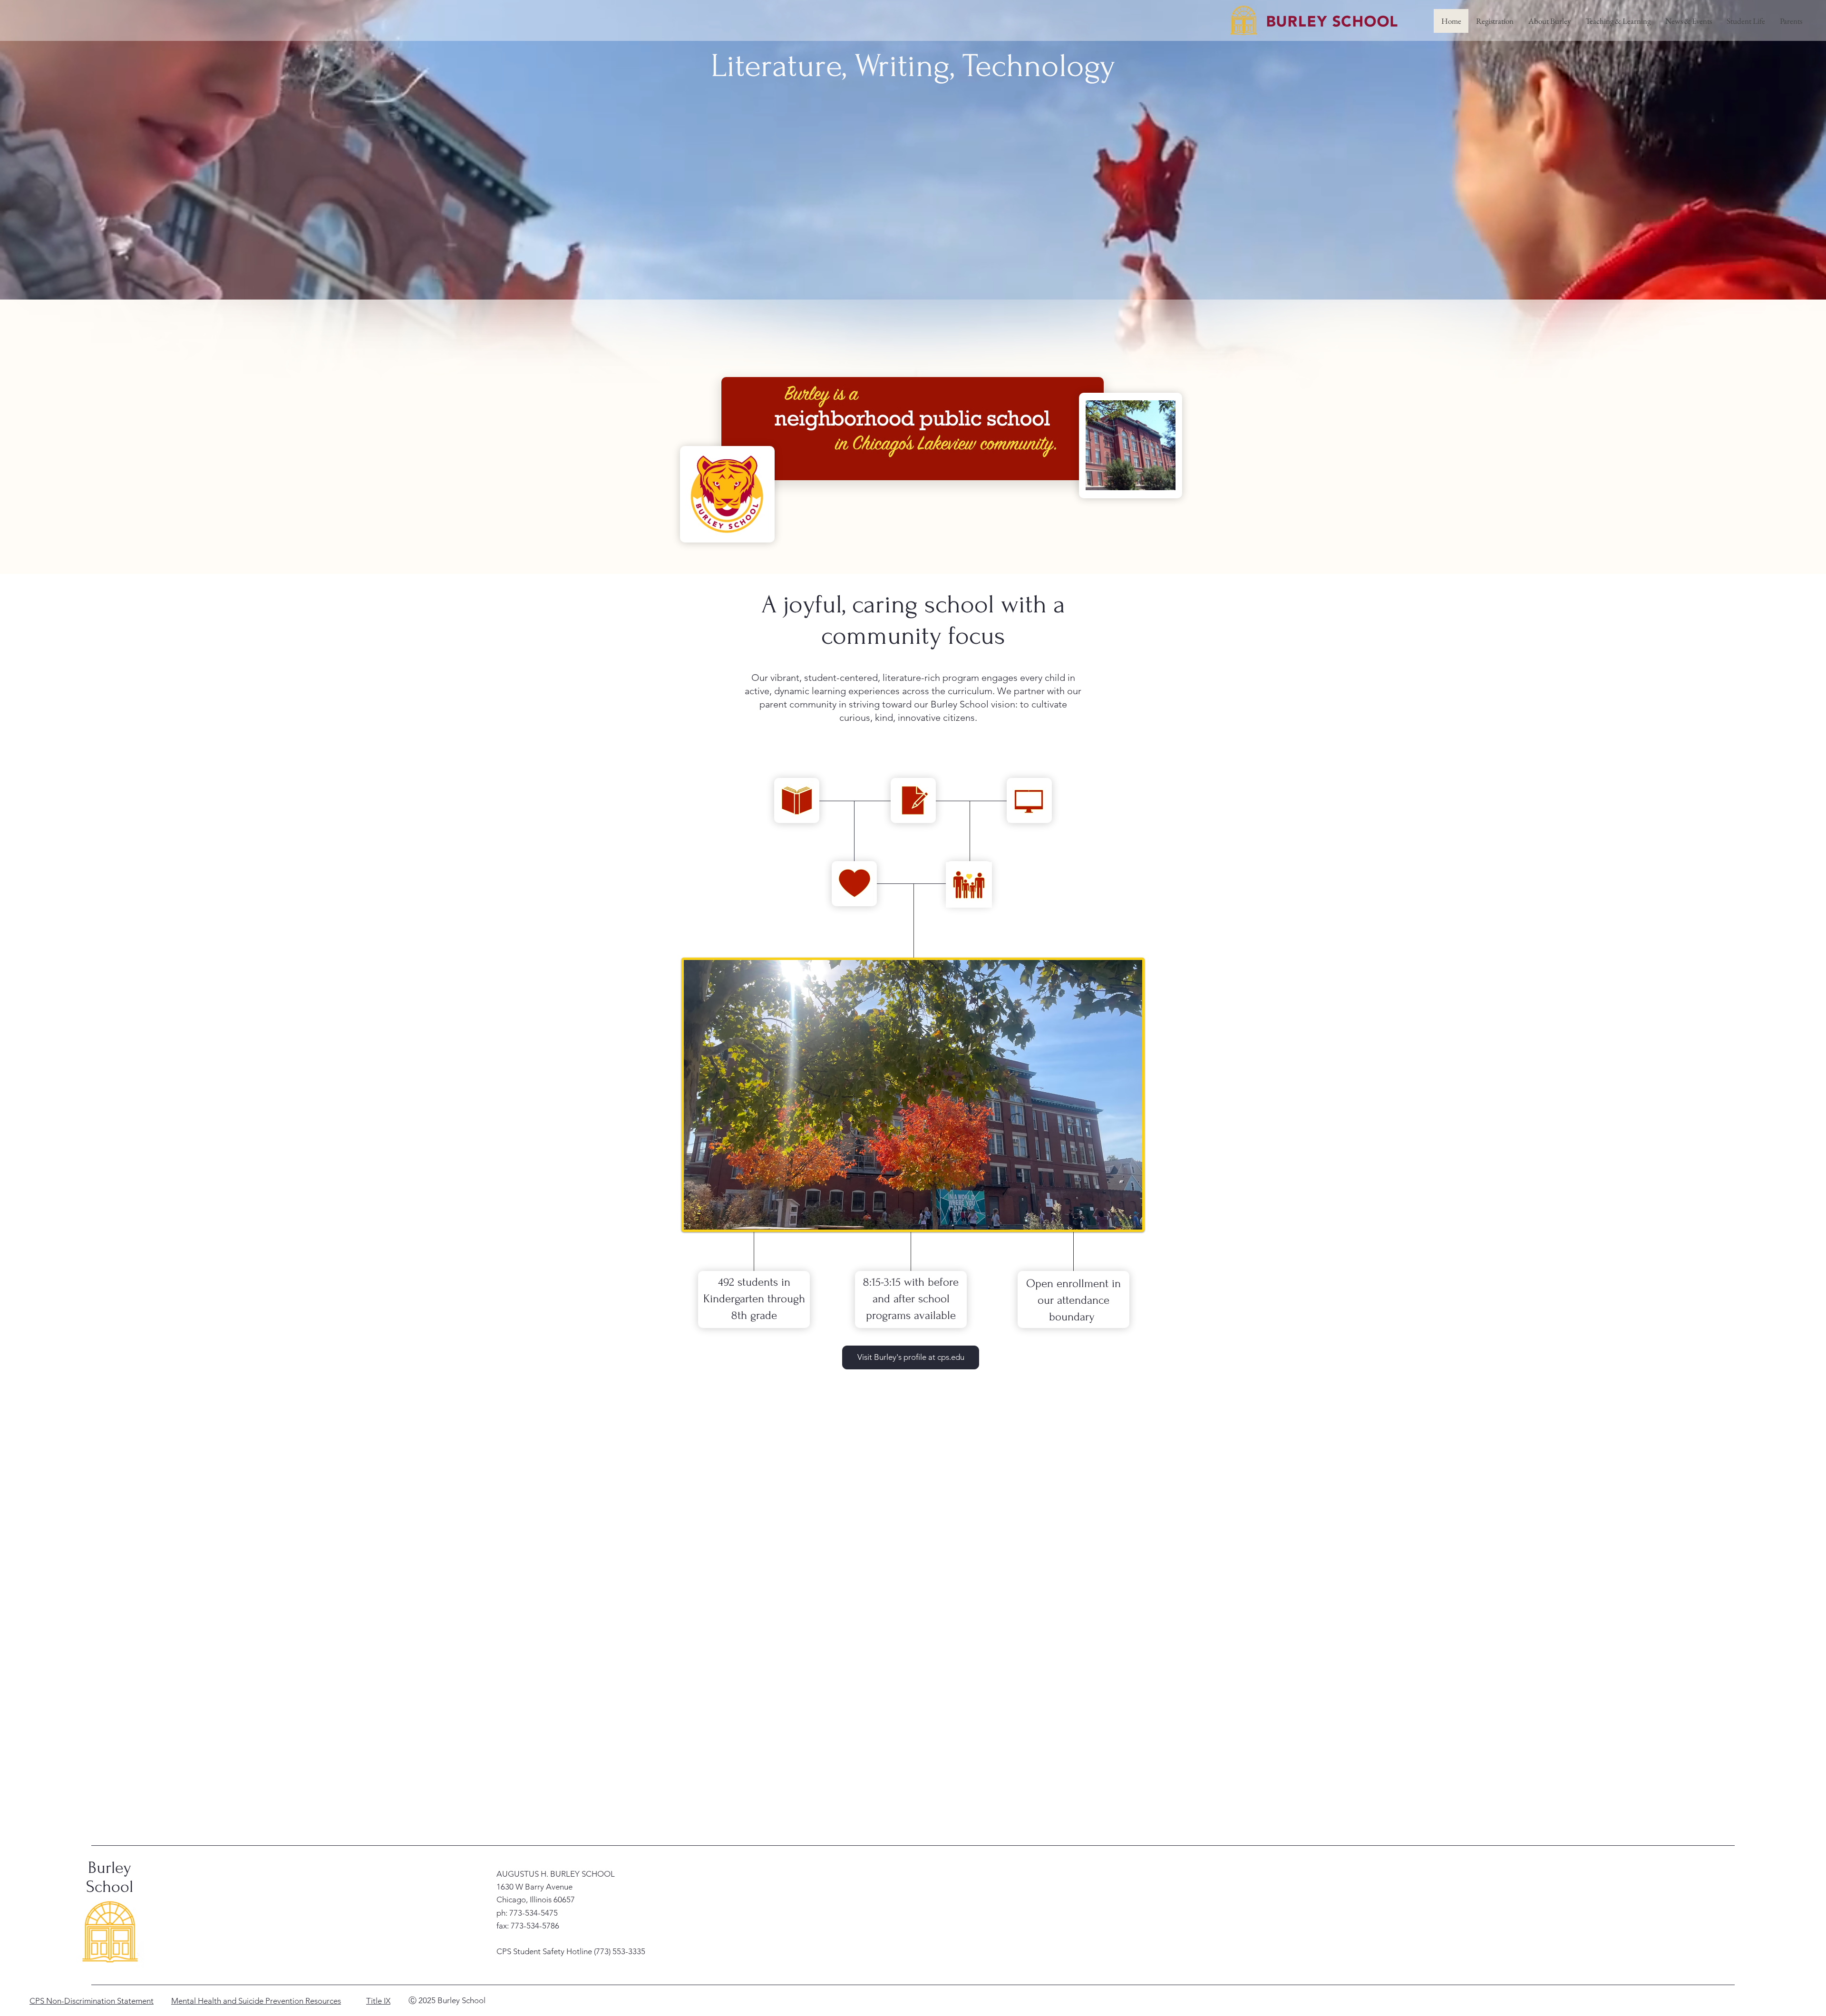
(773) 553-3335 (620, 1951)
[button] (1549, 21)
